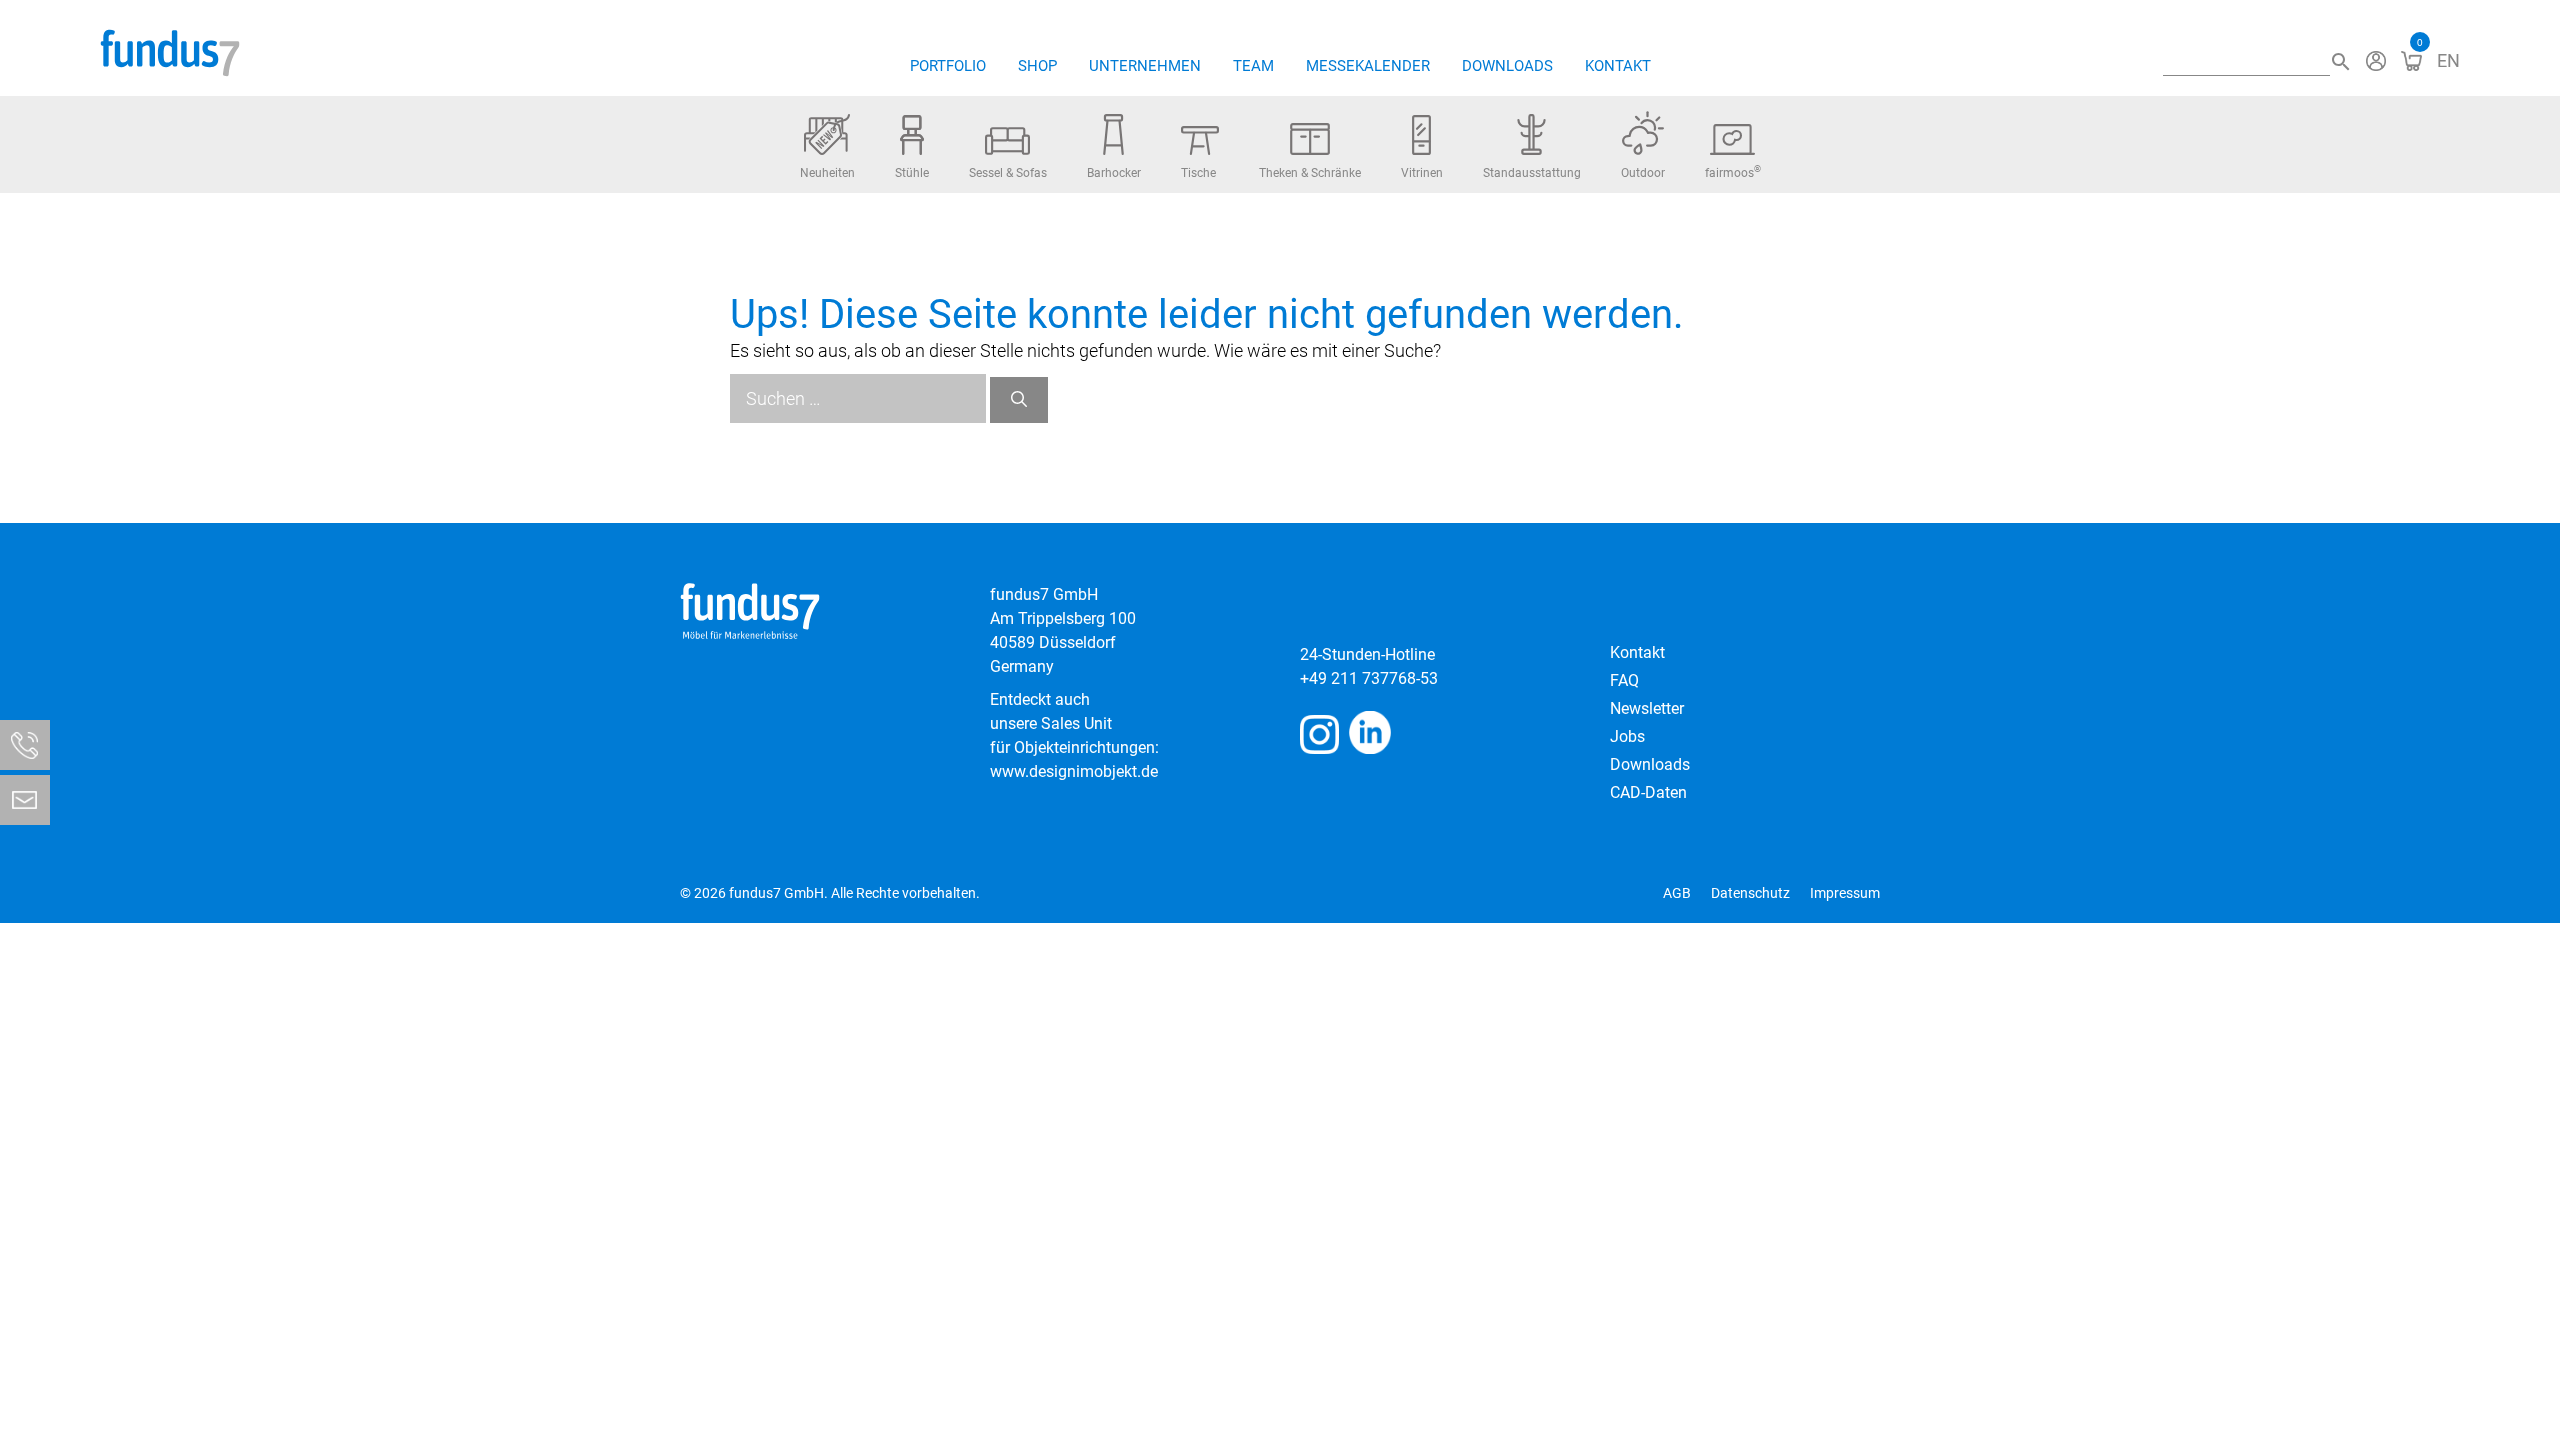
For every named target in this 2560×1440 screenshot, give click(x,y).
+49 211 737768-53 (1369, 678)
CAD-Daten (1648, 792)
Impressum (1845, 893)
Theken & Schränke (1310, 173)
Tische (1198, 173)
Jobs (1627, 736)
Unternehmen (1145, 66)
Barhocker (1114, 173)
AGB (1677, 893)
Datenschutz (1750, 893)
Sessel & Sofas (1008, 173)
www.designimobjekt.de (1074, 771)
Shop (1037, 66)
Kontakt (1618, 66)
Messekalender (1368, 66)
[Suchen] (1019, 400)
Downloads (1507, 66)
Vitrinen (1422, 173)
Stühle (912, 173)
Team (1253, 66)
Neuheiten (827, 173)
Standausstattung (1532, 173)
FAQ (1624, 680)
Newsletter (1647, 708)
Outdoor (1643, 173)
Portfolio (948, 66)
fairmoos (1733, 172)
